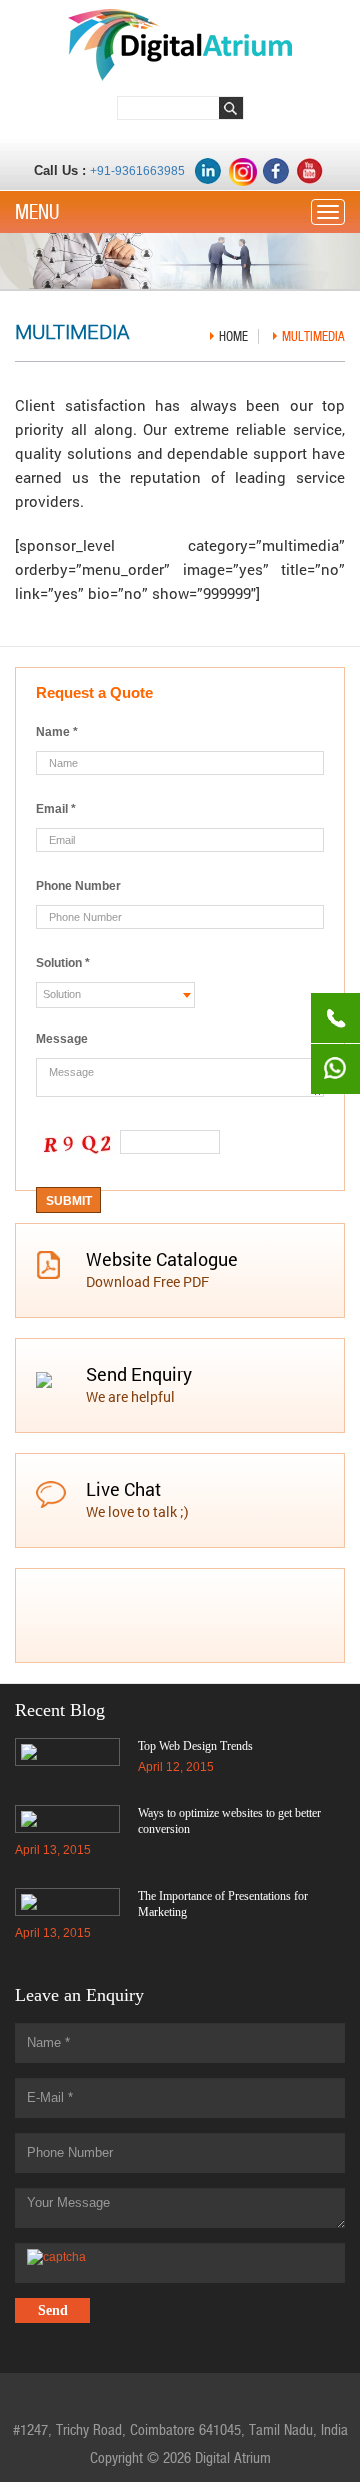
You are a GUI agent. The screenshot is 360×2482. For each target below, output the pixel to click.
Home (233, 336)
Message (62, 1039)
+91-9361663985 (137, 171)
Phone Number (78, 886)
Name (57, 732)
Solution (63, 963)
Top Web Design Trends (195, 1746)
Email (56, 809)
